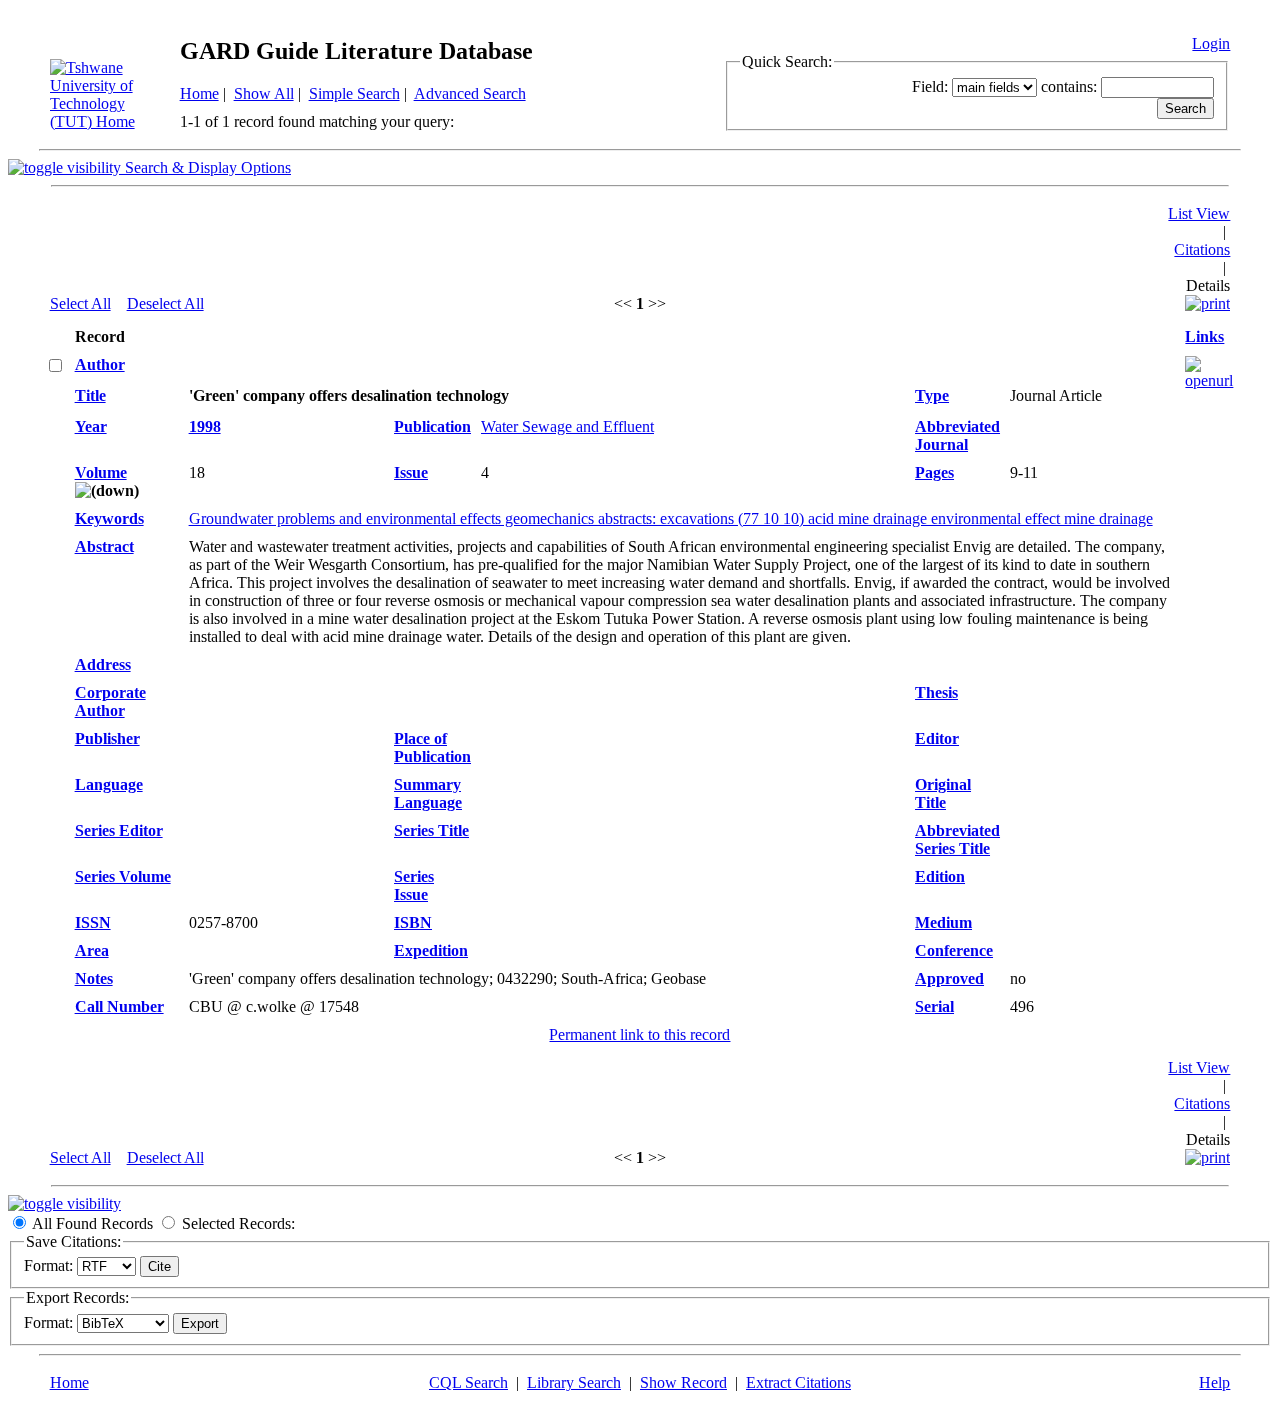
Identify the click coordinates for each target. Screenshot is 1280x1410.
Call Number (119, 1006)
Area (92, 950)
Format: (48, 1265)
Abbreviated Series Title (957, 839)
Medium (943, 922)
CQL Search (468, 1382)
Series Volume (123, 876)
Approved (949, 978)
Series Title (431, 830)
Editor (937, 738)
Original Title (943, 793)
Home (199, 93)
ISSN (93, 922)
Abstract (104, 546)
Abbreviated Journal (957, 435)
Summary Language (428, 793)
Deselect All (165, 303)
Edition (940, 876)
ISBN (413, 922)
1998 (205, 426)
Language (109, 784)
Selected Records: (238, 1223)
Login (1211, 43)
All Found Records (92, 1223)
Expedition (431, 950)
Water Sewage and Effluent (567, 426)
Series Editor (119, 830)
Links (1204, 336)
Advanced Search (470, 93)
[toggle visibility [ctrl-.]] (64, 1203)
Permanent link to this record (639, 1034)
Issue (411, 472)
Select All (80, 303)
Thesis (936, 692)
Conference (954, 950)
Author (100, 364)
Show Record (683, 1382)
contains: (1069, 86)
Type (932, 395)
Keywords (109, 518)
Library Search (574, 1382)
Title (90, 395)
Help (1214, 1382)
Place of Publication (432, 747)
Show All (264, 93)
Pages (934, 472)
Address (103, 664)
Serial (934, 1006)
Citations (1202, 249)
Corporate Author (110, 701)
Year (91, 426)
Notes (94, 978)
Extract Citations (798, 1382)
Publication (432, 426)
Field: (930, 86)
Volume (101, 472)
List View (1199, 213)
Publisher (107, 738)
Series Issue (414, 885)
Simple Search (354, 93)
